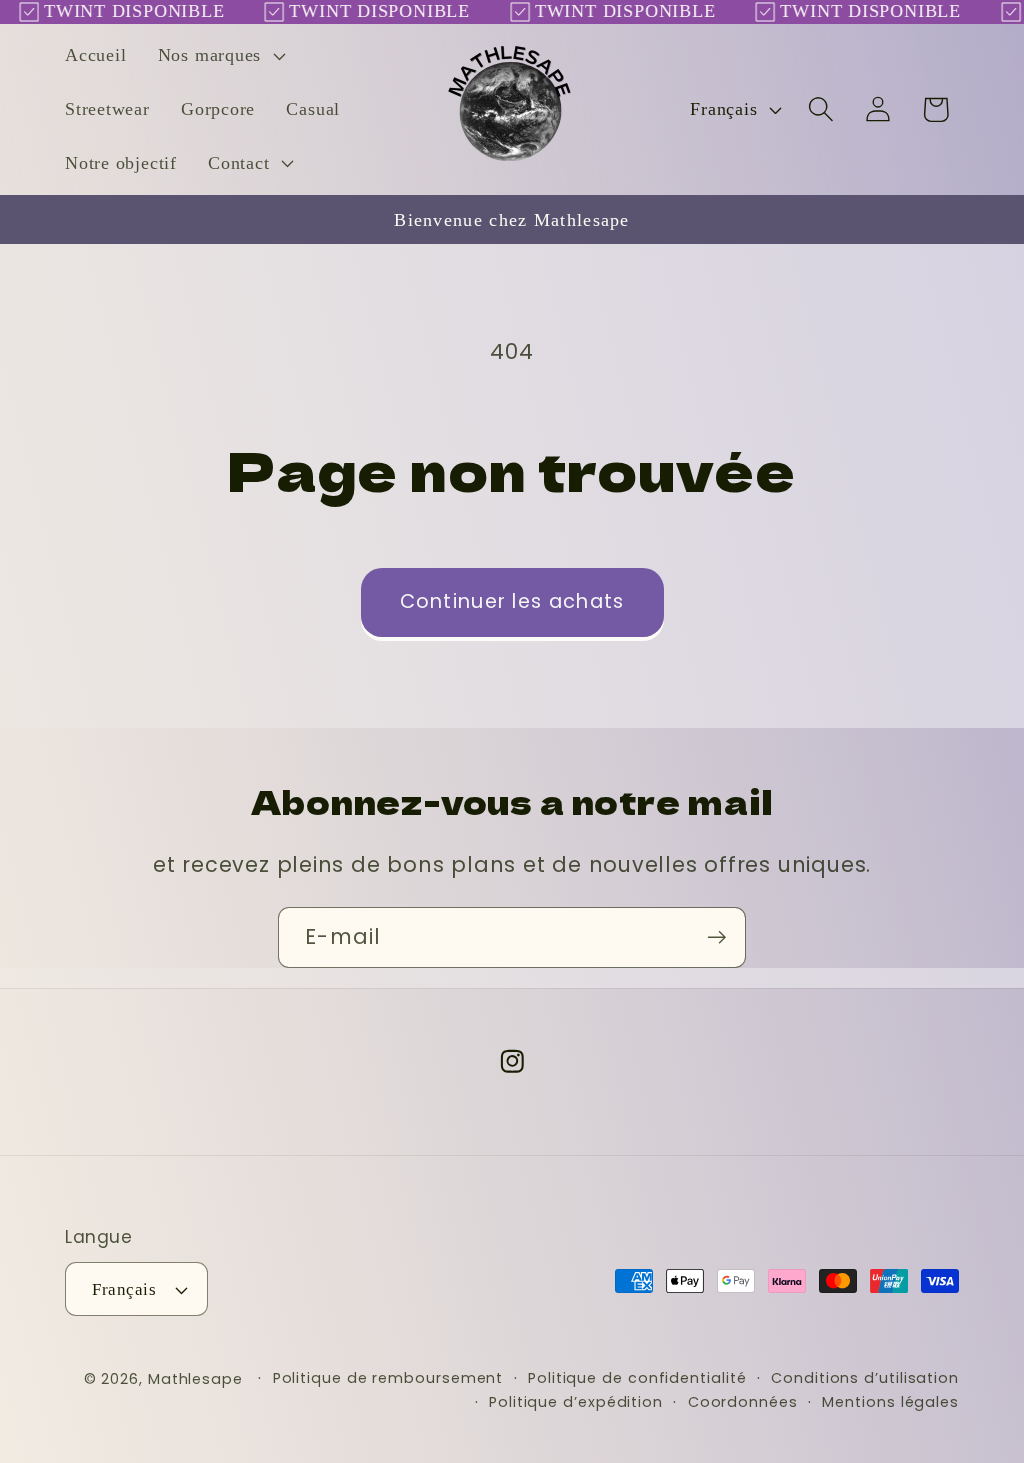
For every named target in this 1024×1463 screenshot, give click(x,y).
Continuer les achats (512, 601)
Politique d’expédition (576, 1402)
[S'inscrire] (716, 937)
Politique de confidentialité (637, 1378)
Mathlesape (195, 1379)
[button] (219, 56)
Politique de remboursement (388, 1378)
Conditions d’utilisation (865, 1378)
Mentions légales (890, 1402)
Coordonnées (743, 1402)
